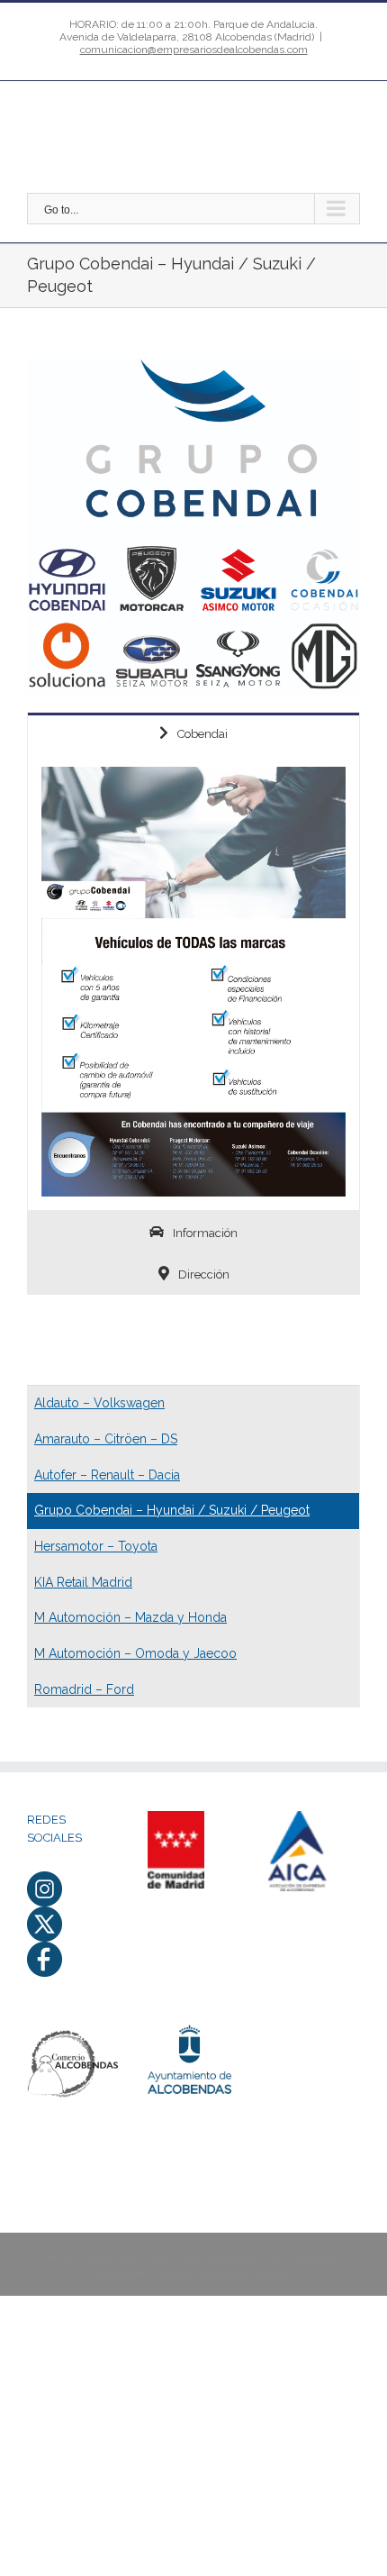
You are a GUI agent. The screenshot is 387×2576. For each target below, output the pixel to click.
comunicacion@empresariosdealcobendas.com (194, 50)
